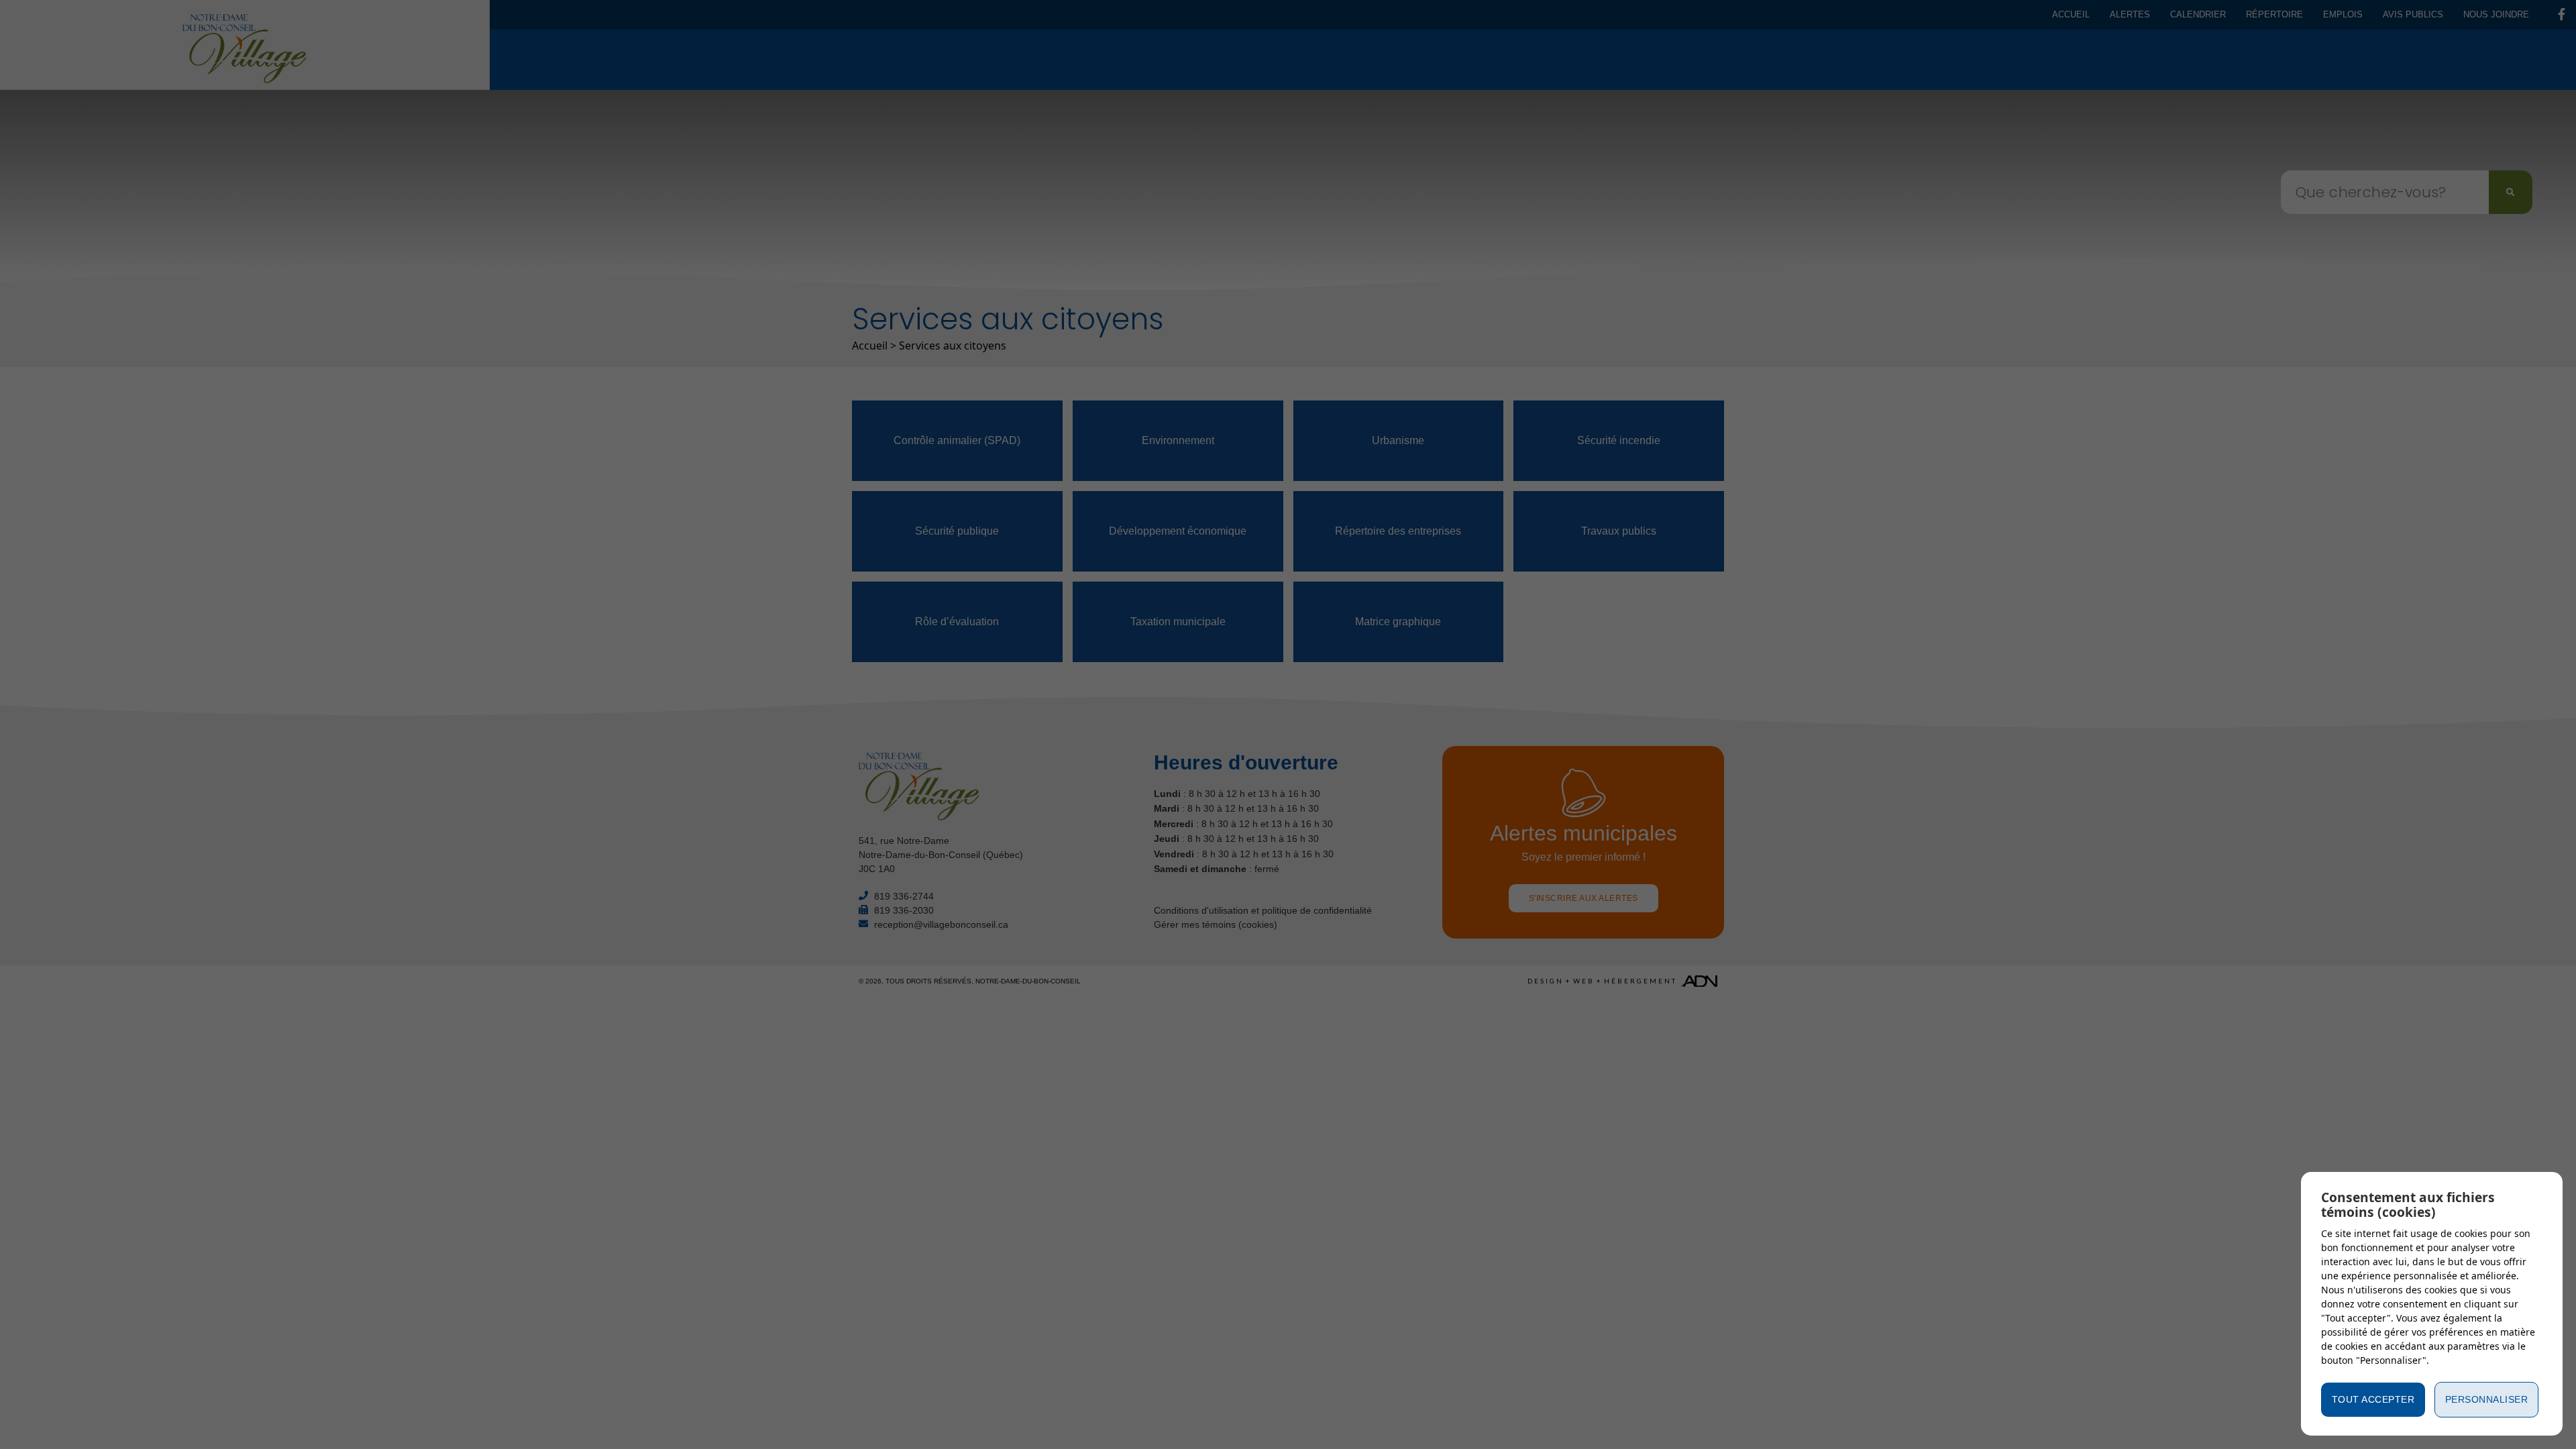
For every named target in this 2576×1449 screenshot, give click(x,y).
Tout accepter (2373, 1399)
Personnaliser (2487, 1399)
